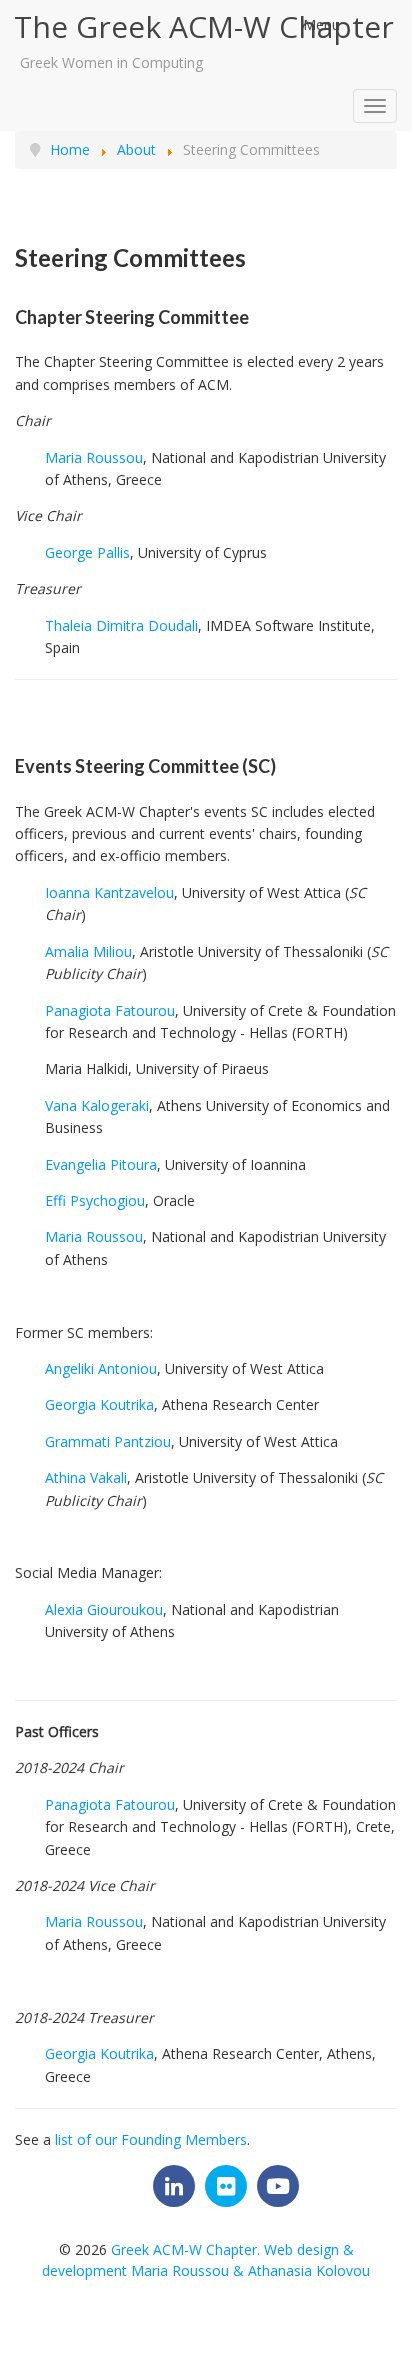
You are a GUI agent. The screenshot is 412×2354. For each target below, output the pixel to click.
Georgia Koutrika (99, 1404)
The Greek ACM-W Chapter (204, 26)
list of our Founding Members (151, 2139)
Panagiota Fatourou (110, 1010)
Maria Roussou (94, 457)
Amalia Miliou (88, 951)
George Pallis (87, 552)
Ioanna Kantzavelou (109, 892)
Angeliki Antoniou (101, 1368)
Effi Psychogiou (95, 1200)
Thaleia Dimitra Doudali (121, 625)
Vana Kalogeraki (97, 1105)
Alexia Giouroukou (104, 1609)
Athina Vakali (86, 1477)
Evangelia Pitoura (101, 1164)
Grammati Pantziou (108, 1441)
